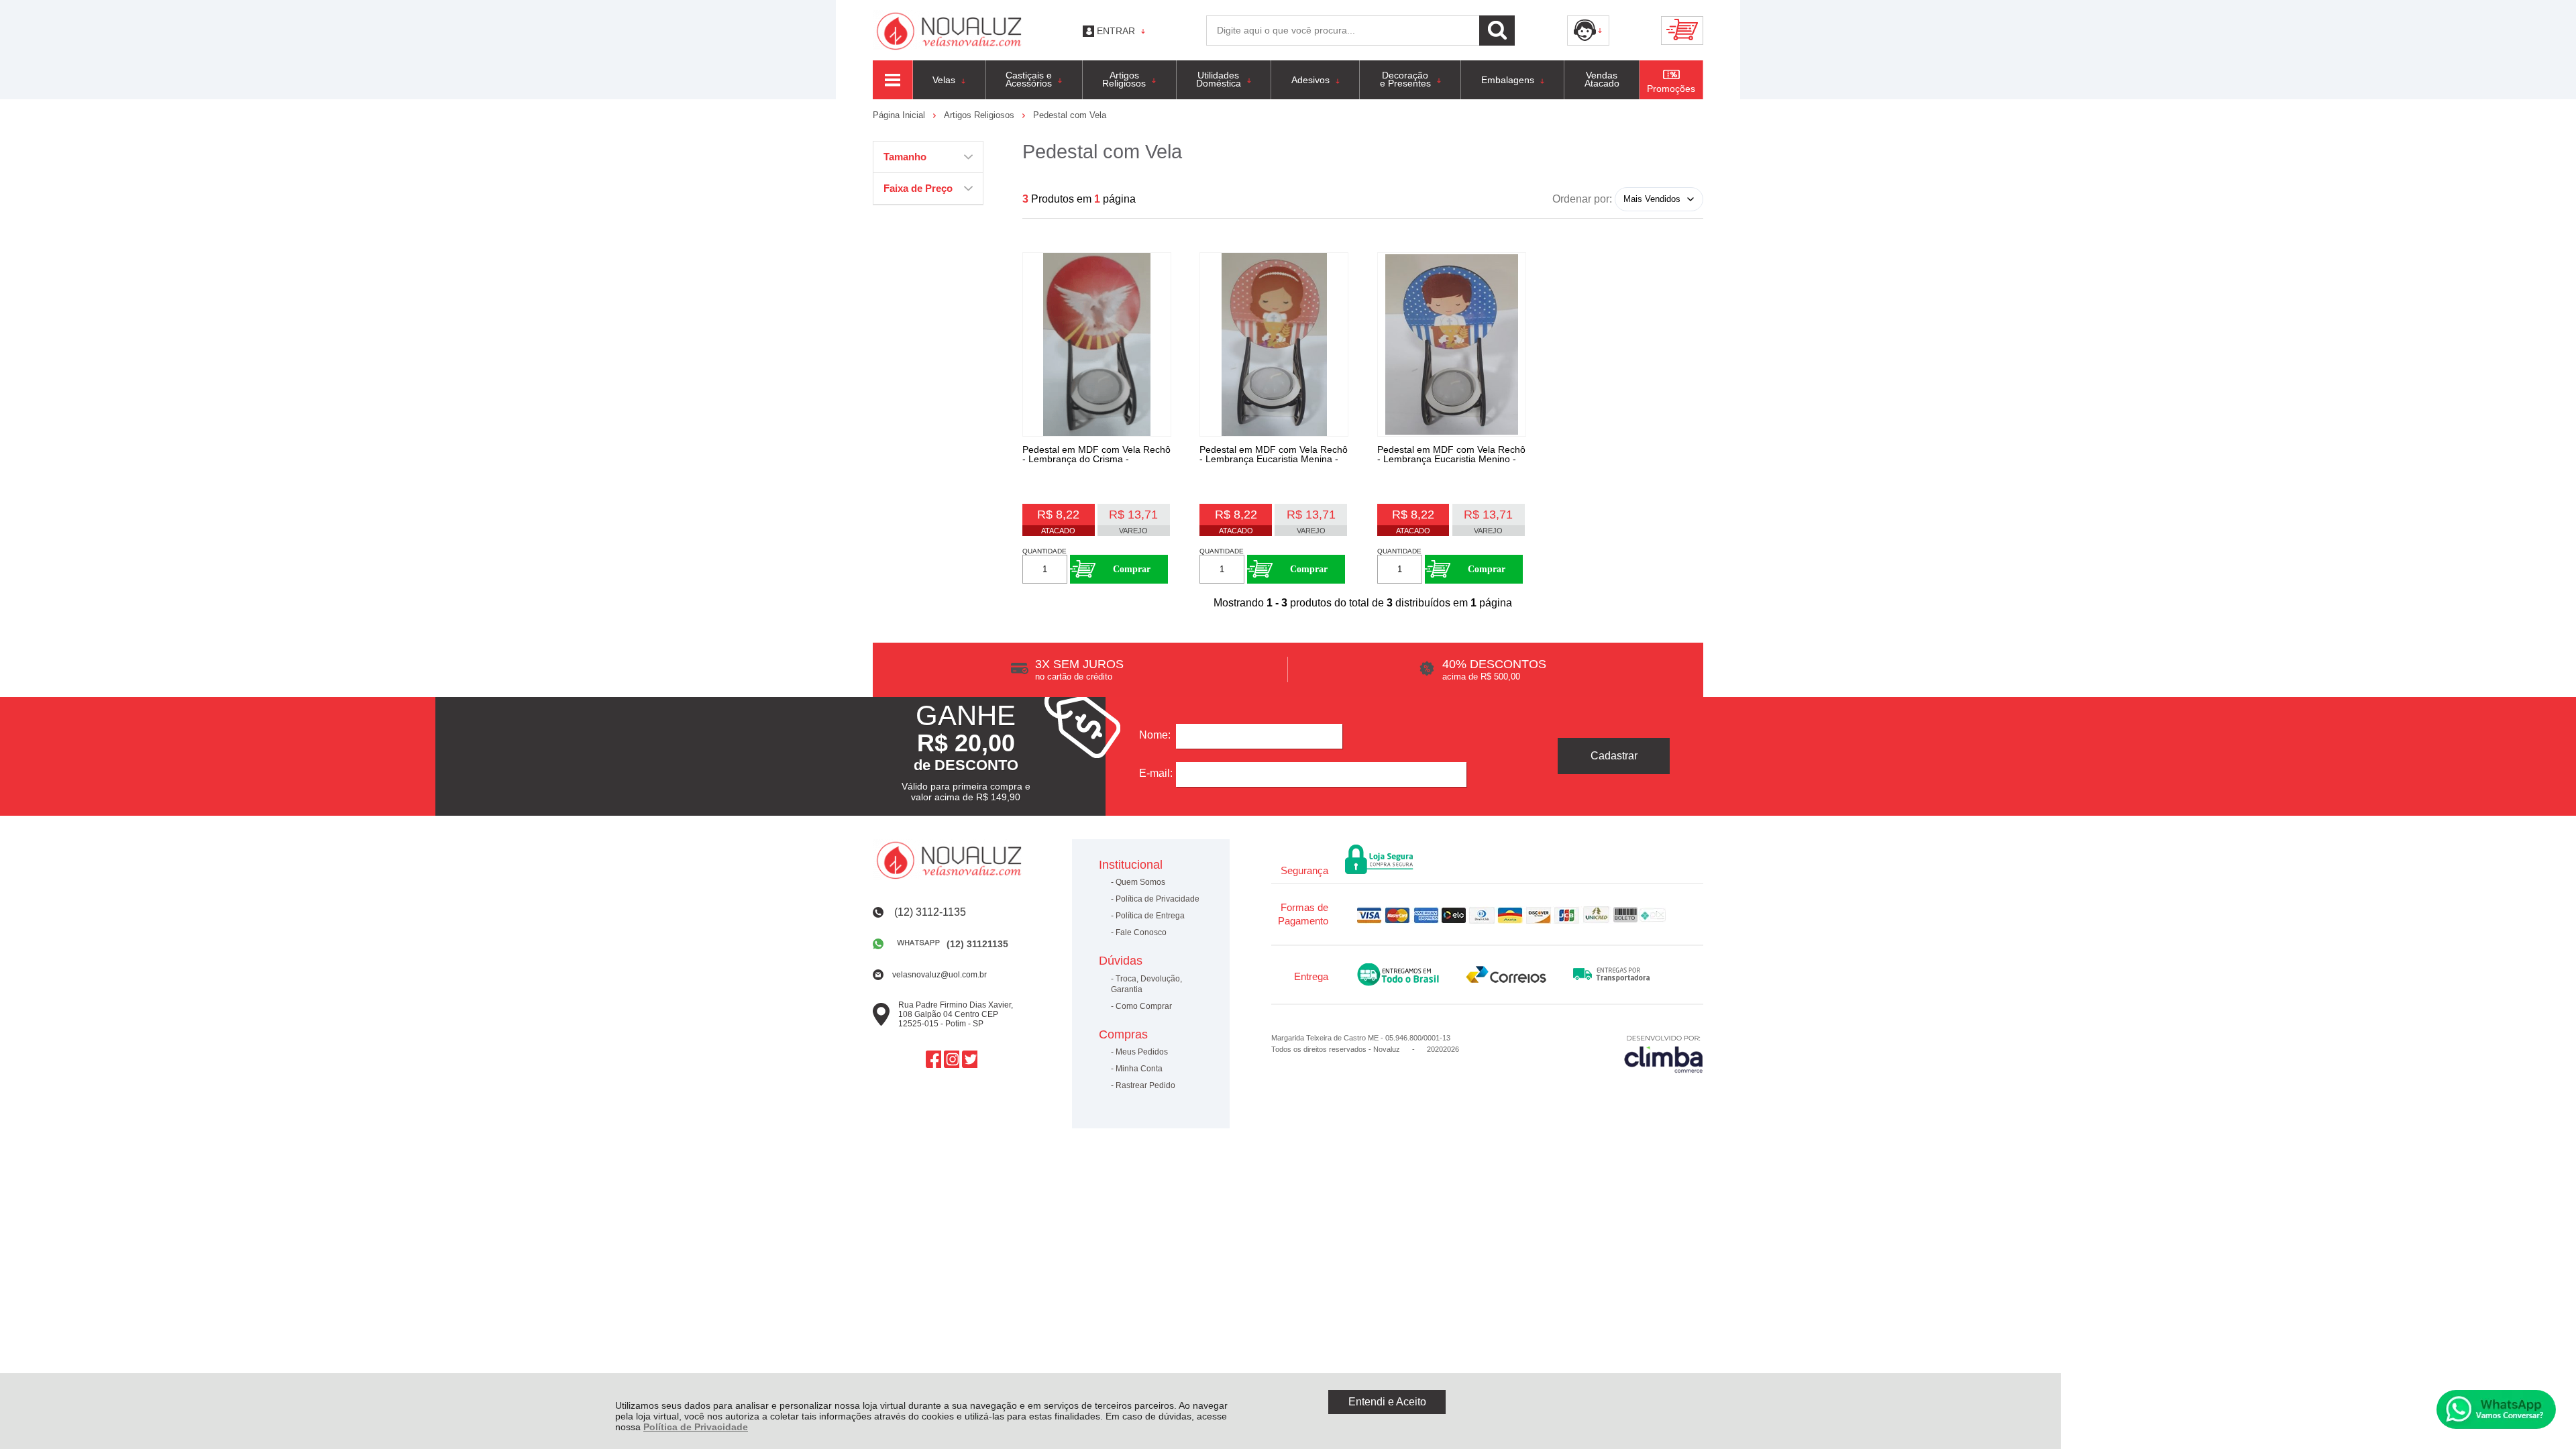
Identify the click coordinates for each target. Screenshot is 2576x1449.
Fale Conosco (1141, 932)
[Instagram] (952, 1059)
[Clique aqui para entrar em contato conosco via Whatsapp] (2496, 1409)
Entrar (1116, 31)
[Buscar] (1497, 31)
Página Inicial (900, 115)
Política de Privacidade (696, 1427)
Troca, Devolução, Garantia (1146, 984)
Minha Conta (1139, 1069)
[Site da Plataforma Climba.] (1664, 1054)
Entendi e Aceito (1387, 1402)
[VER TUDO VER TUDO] (893, 80)
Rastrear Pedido (1145, 1085)
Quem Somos (1140, 882)
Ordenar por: (1582, 198)
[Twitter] (970, 1059)
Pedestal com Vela (1070, 115)
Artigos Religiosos (980, 115)
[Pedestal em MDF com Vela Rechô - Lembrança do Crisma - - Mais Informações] (1097, 344)
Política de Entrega (1150, 916)
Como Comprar (1144, 1006)
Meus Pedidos (1142, 1052)
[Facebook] (933, 1059)
